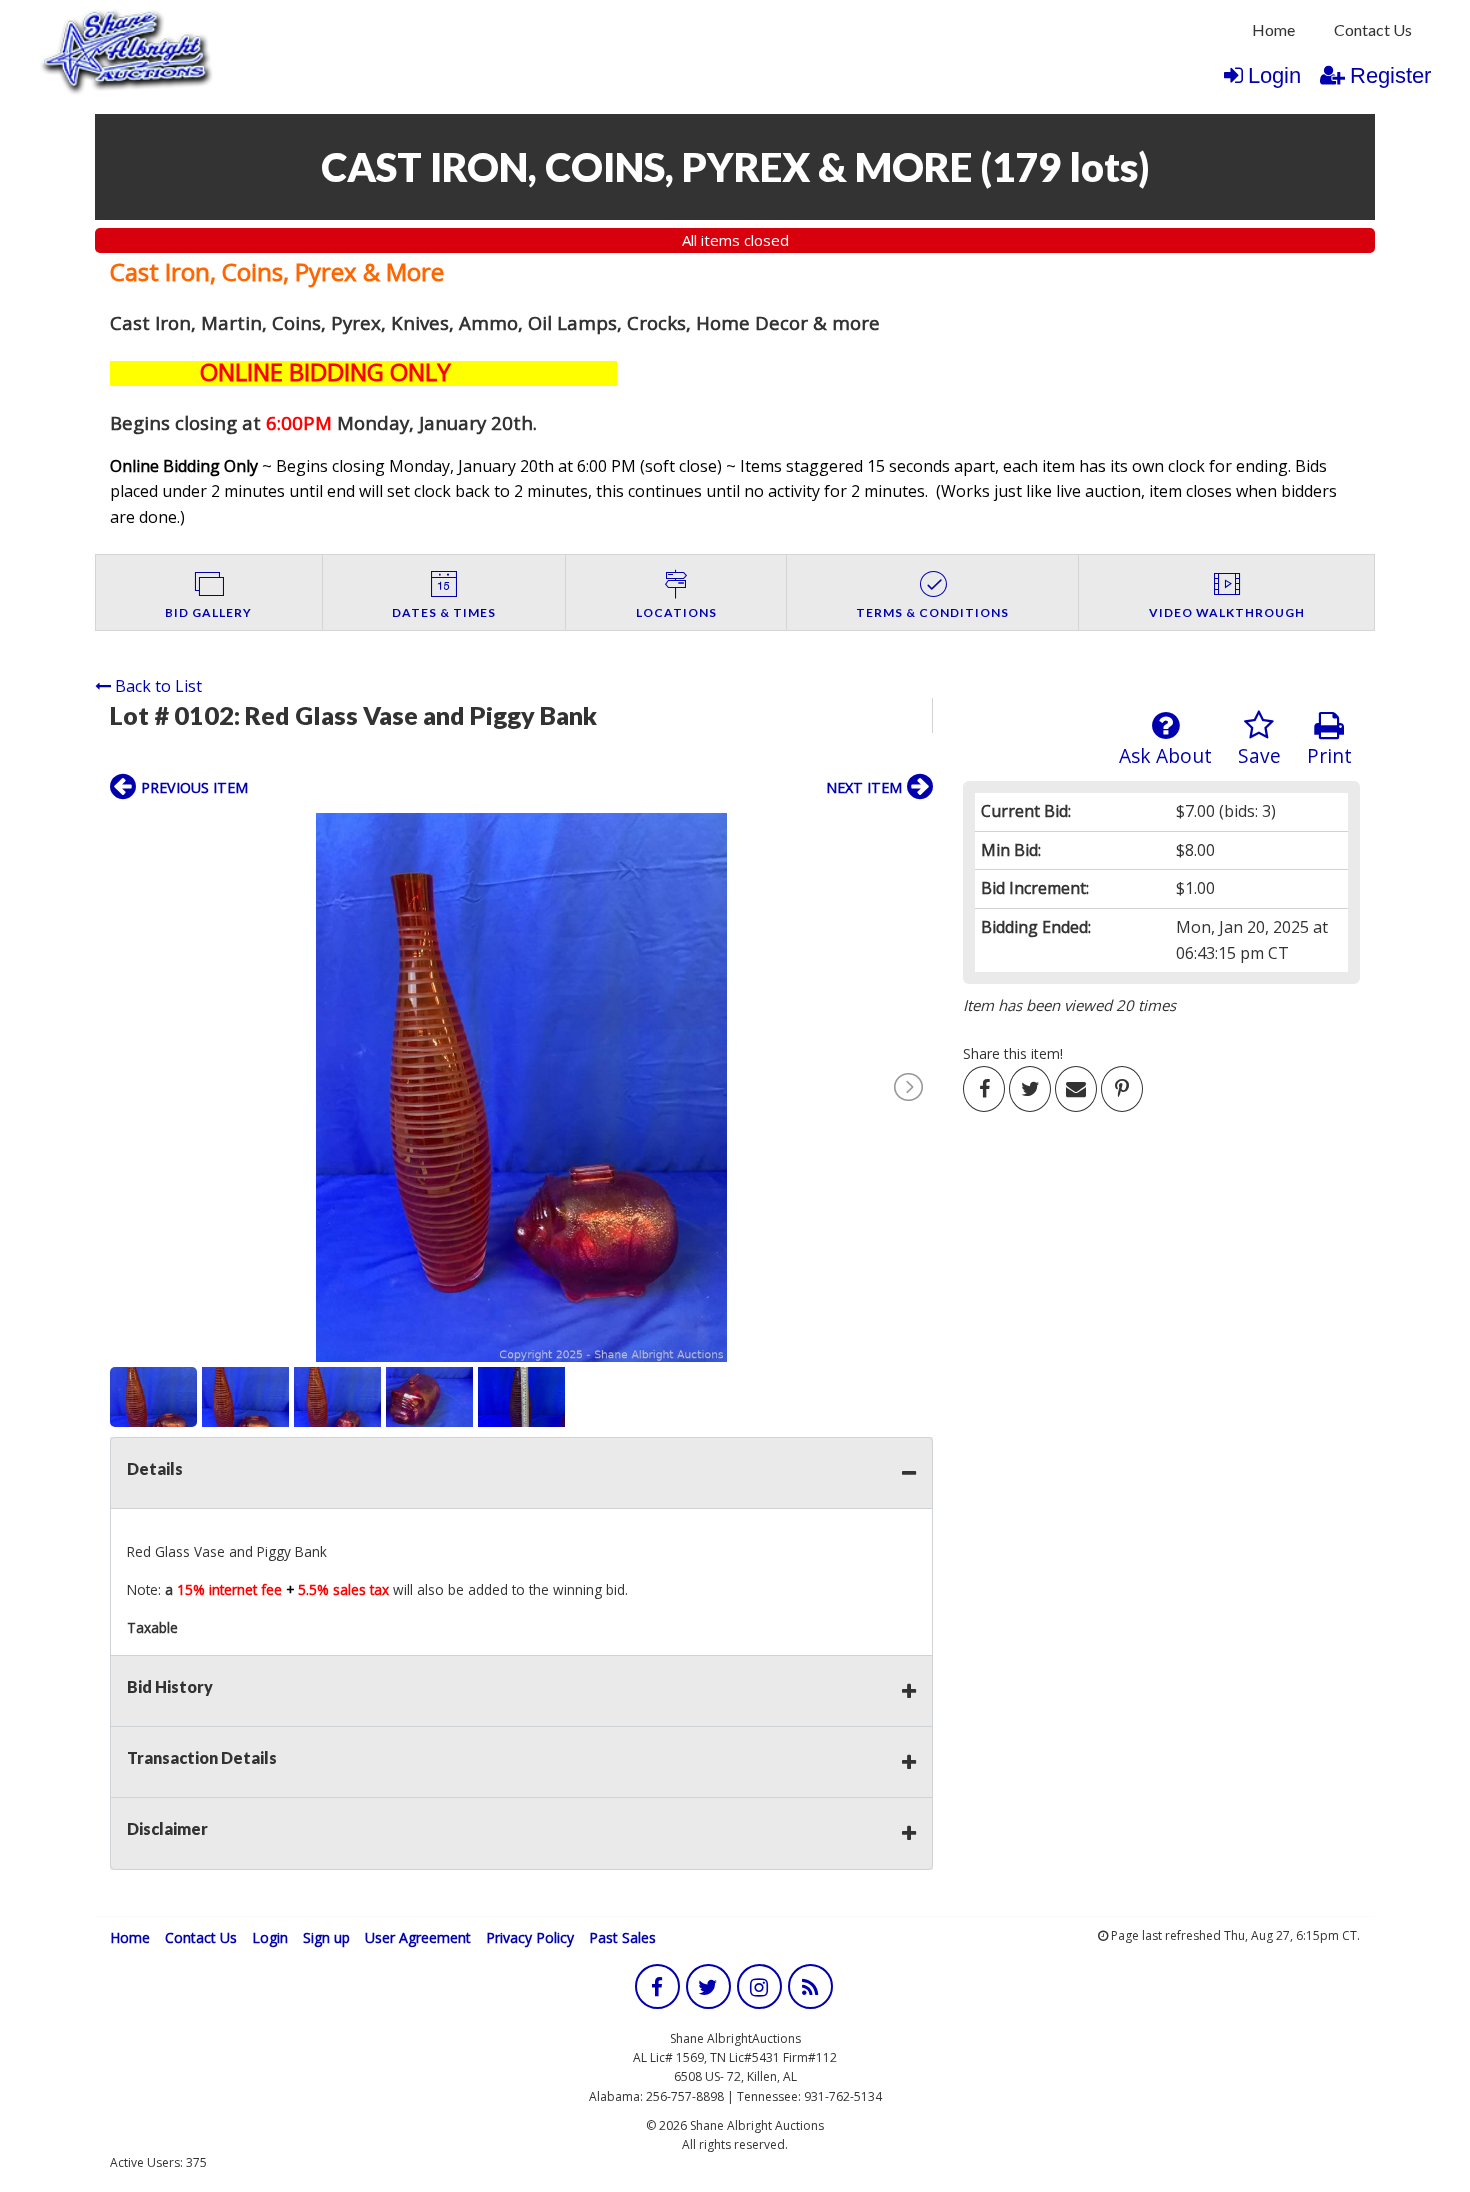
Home (1273, 29)
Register (1390, 75)
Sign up (326, 1937)
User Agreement (418, 1937)
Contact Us (1373, 29)
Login (1274, 75)
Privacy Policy (530, 1937)
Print (1329, 755)
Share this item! (1013, 1053)
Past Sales (622, 1937)
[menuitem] (1273, 30)
